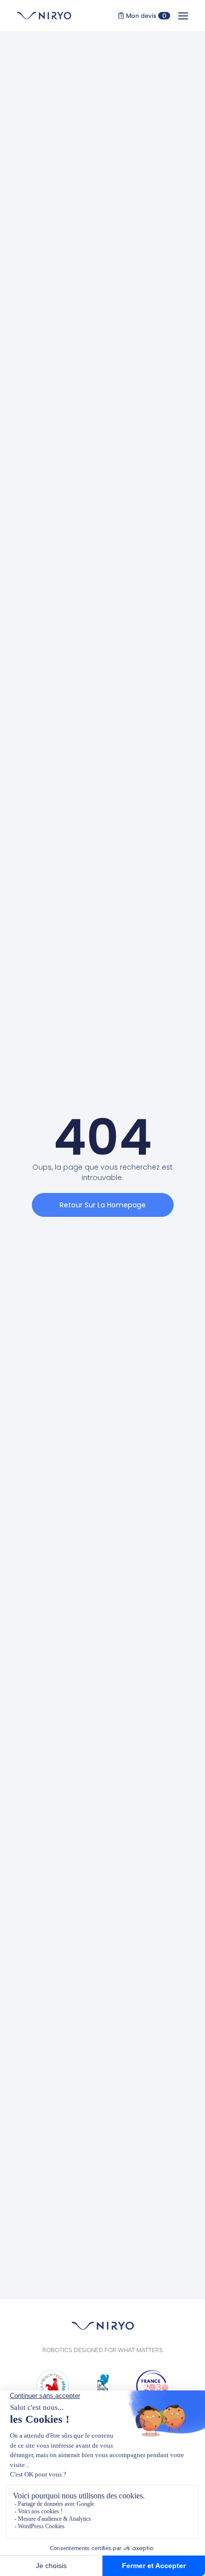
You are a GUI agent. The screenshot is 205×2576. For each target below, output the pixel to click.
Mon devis (145, 16)
